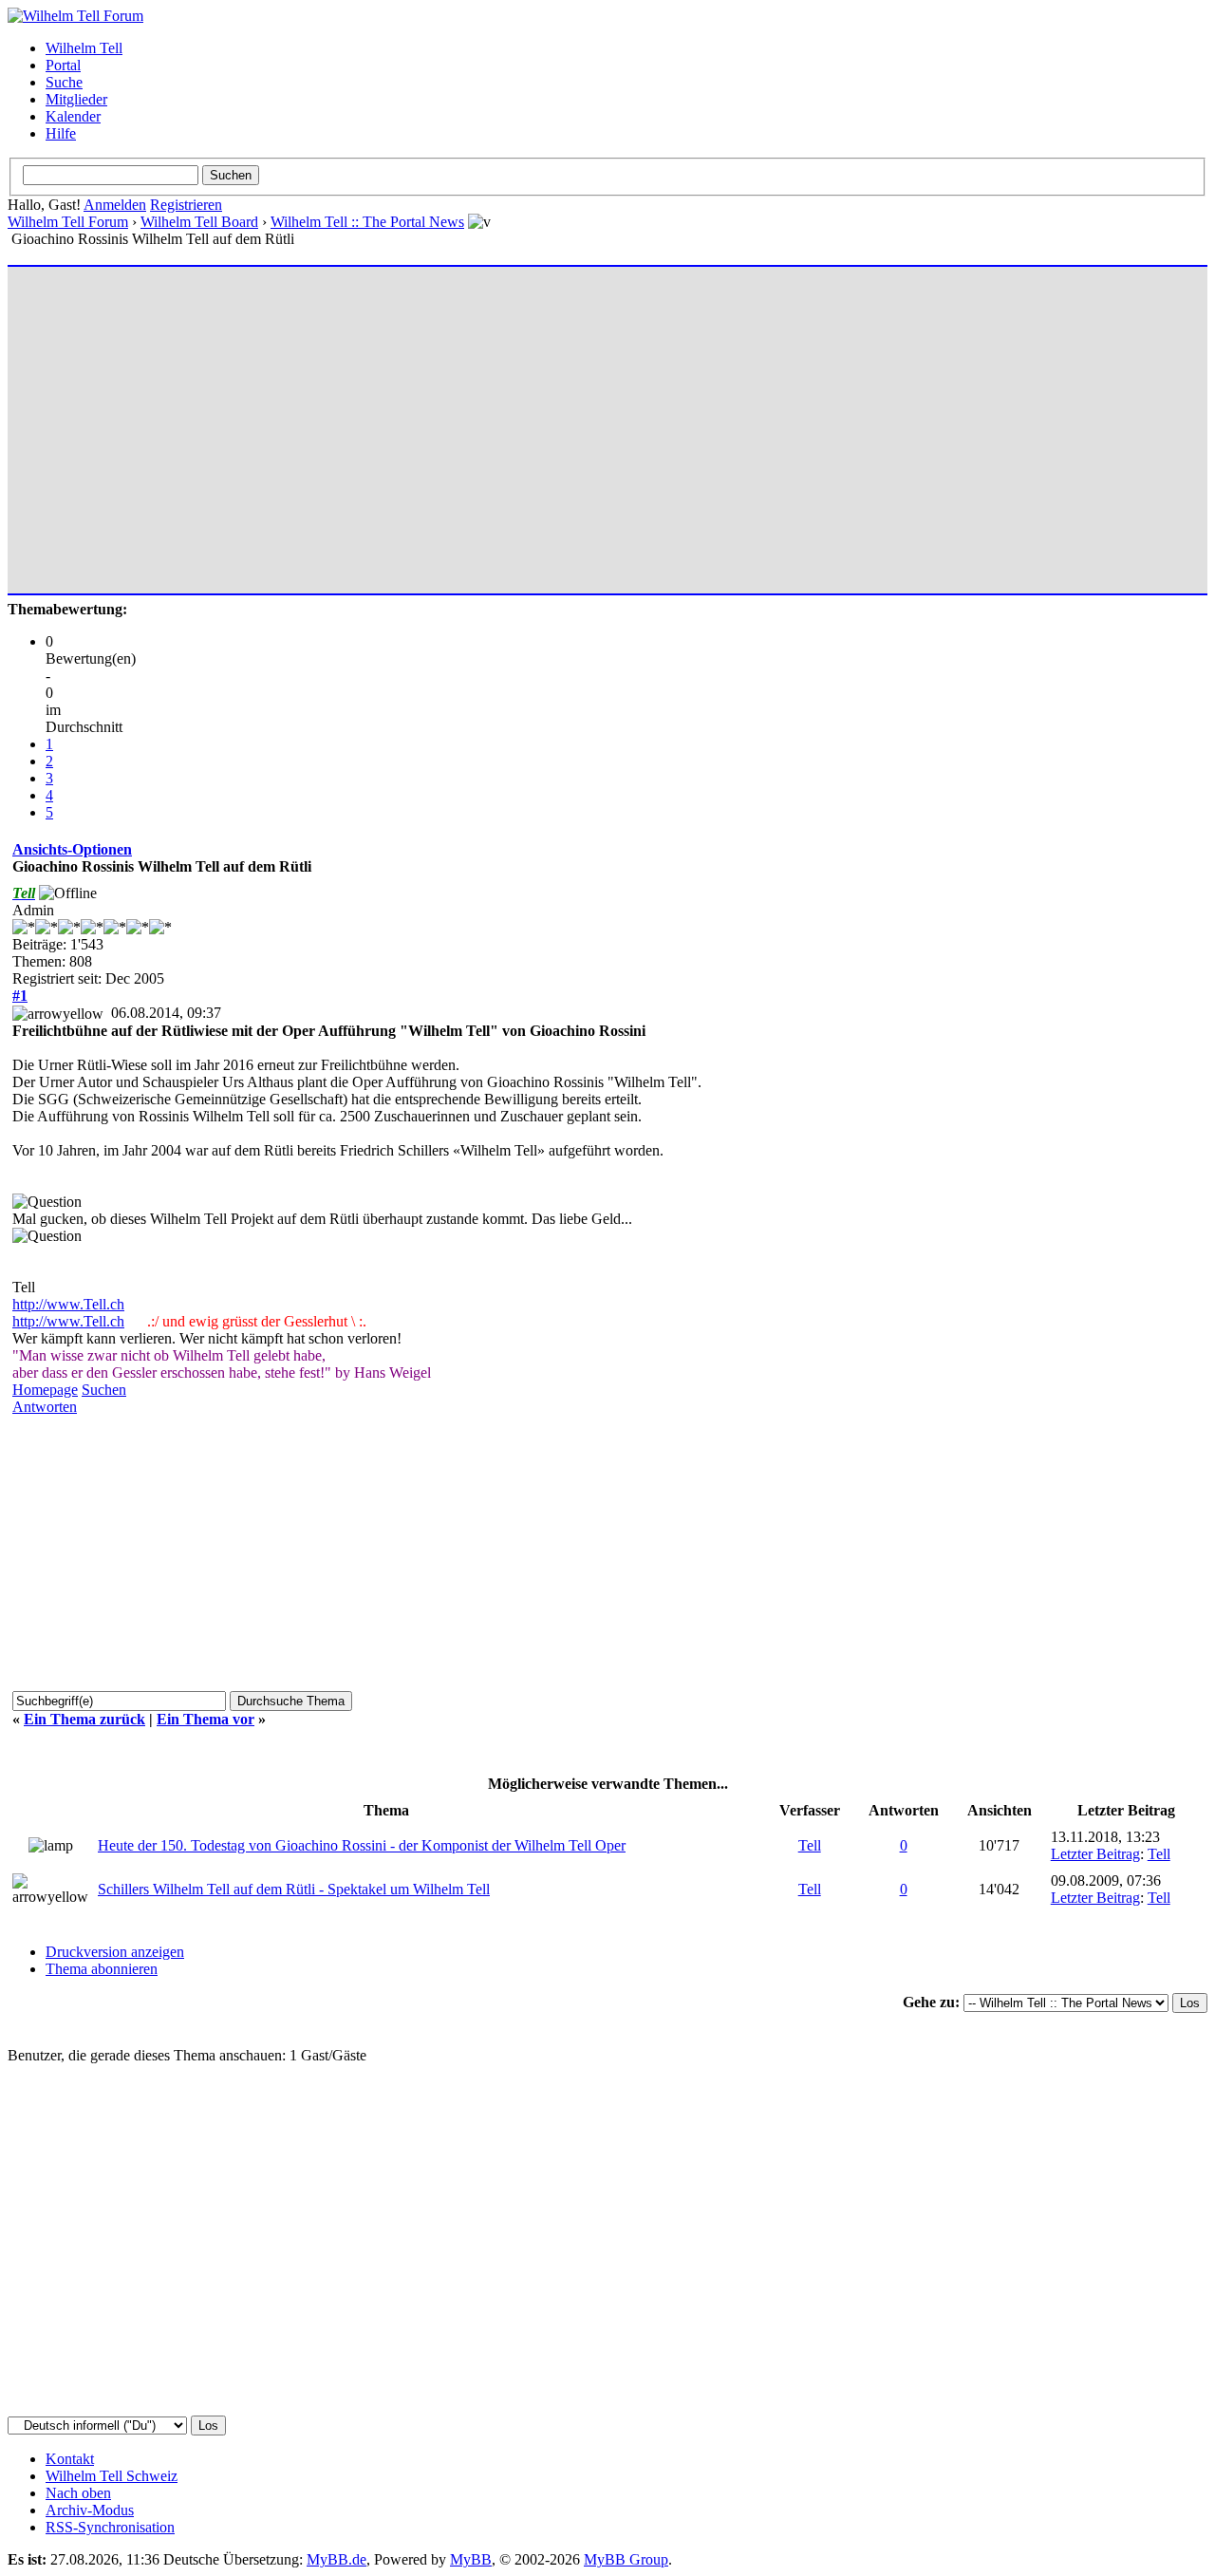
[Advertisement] (582, 422)
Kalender (73, 116)
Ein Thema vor (206, 1719)
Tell (810, 1845)
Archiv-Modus (90, 2510)
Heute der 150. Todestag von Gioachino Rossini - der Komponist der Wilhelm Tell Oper (362, 1845)
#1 (20, 996)
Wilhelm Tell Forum (68, 222)
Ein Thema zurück (84, 1719)
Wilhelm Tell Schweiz (112, 2476)
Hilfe (61, 133)
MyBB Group (626, 2559)
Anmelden (115, 205)
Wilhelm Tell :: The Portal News (367, 222)
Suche (64, 82)
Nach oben (78, 2493)
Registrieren (186, 205)
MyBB (471, 2559)
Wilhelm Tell (84, 48)
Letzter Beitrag (1095, 1854)
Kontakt (70, 2459)
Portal (63, 65)
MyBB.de (336, 2559)
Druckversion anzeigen (115, 1952)
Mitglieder (76, 99)
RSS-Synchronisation (110, 2527)
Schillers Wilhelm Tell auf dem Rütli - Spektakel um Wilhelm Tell (294, 1889)
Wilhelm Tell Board (199, 222)
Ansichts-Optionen (72, 849)
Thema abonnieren (102, 1969)
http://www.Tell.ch (68, 1304)
